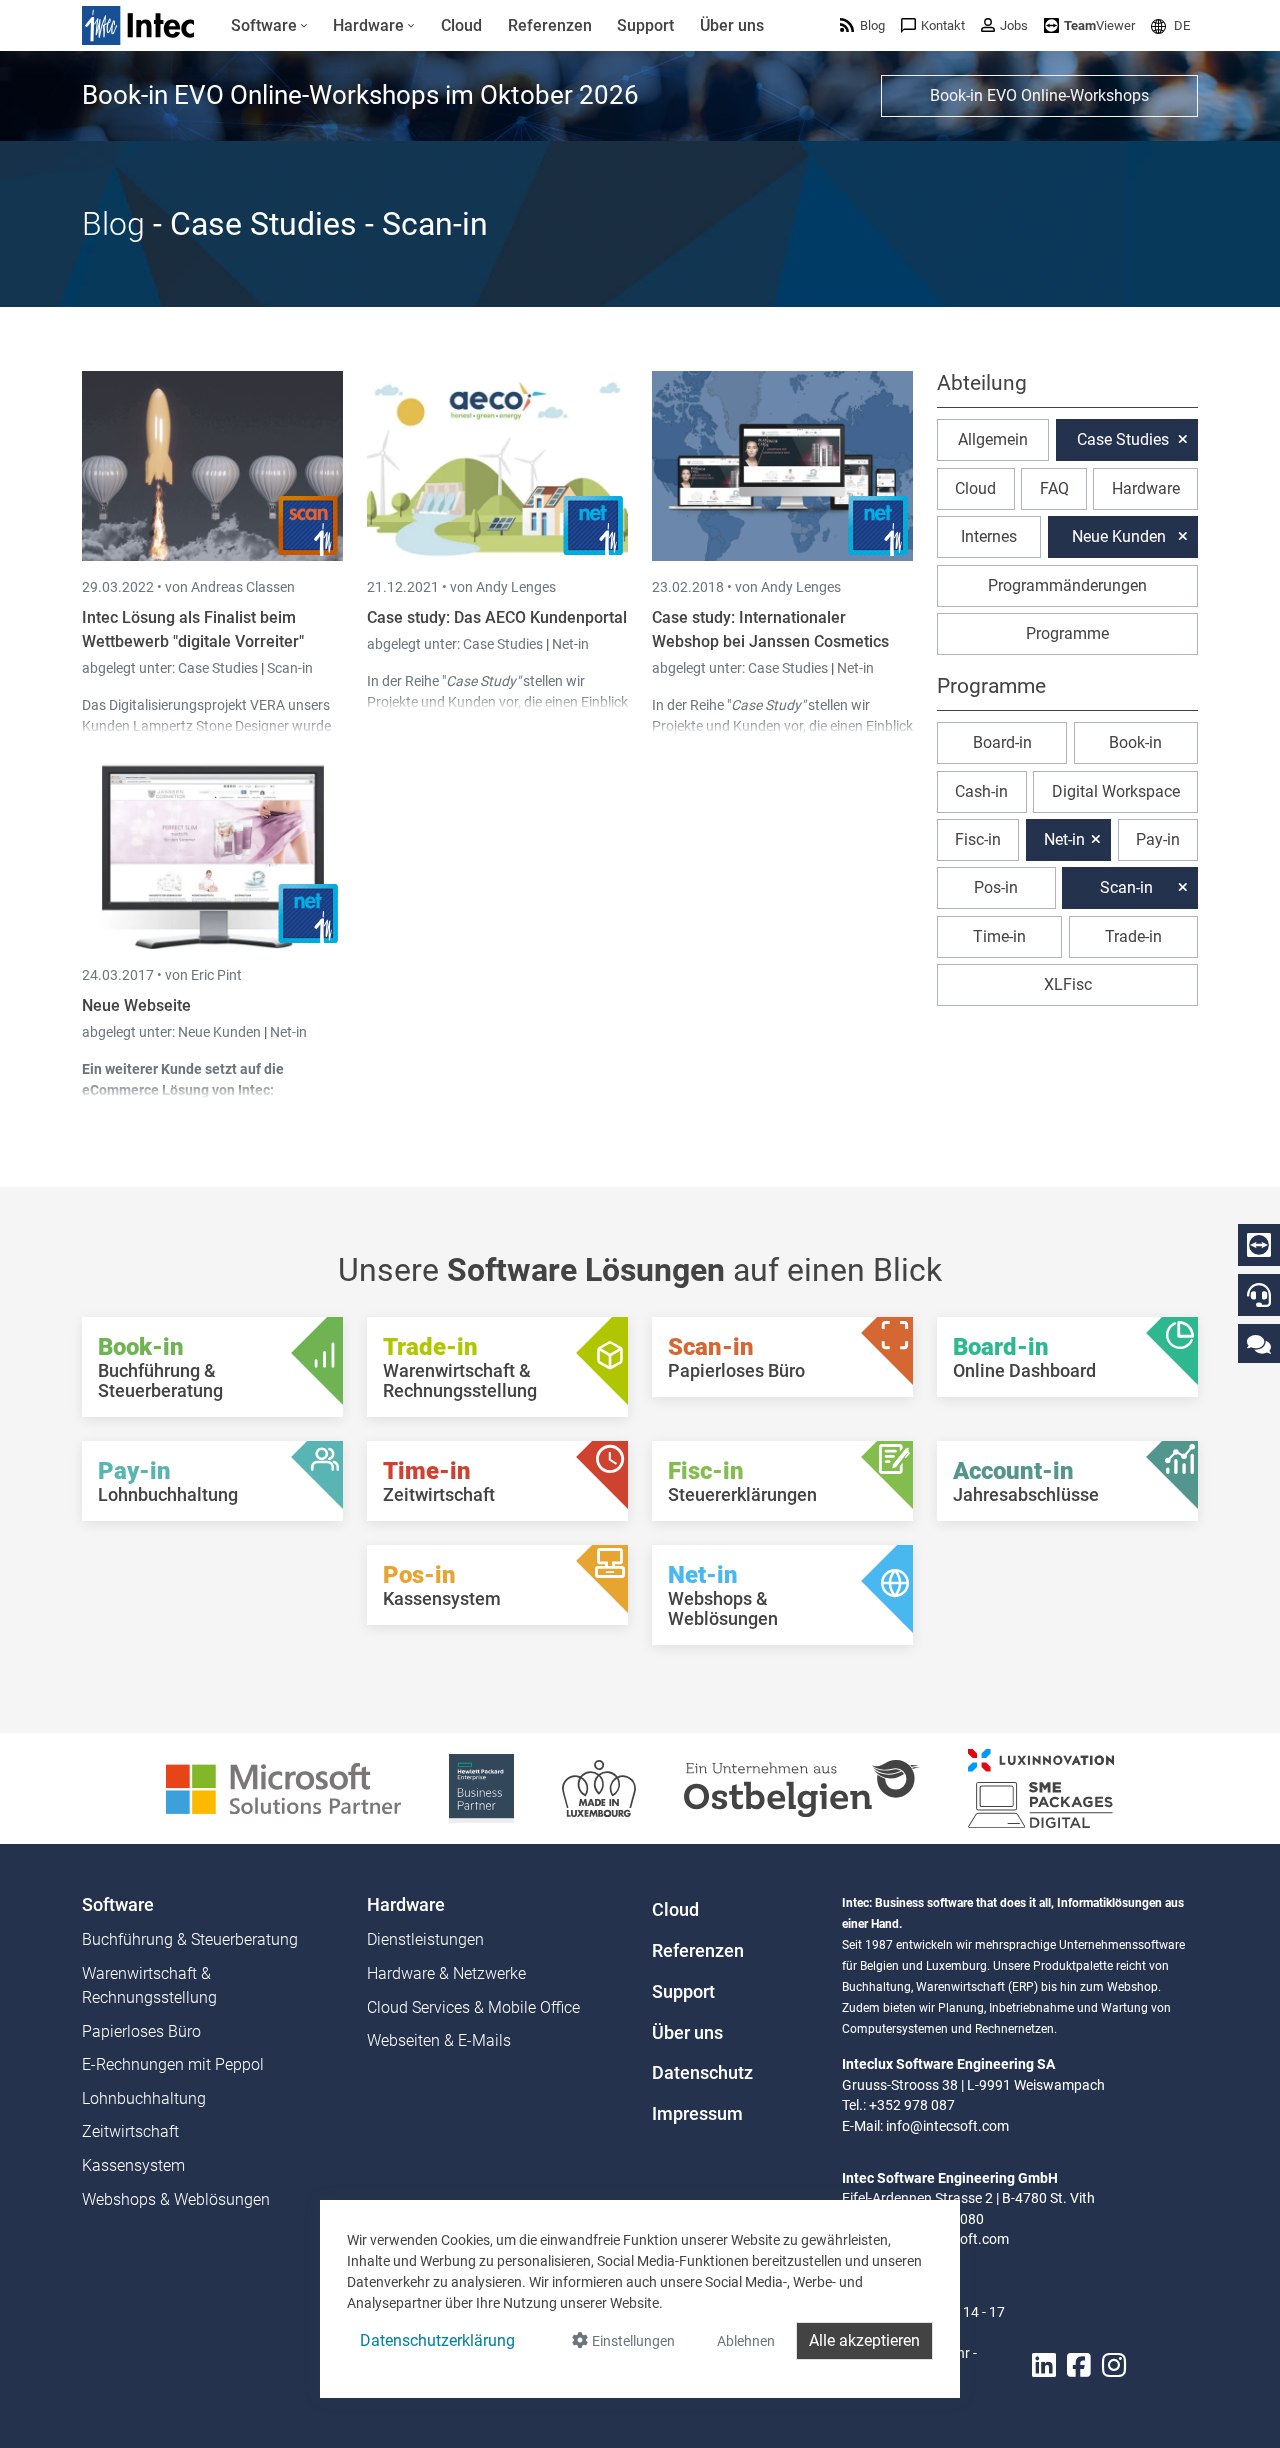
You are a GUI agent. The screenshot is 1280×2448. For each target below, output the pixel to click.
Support (683, 1992)
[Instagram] (1114, 2365)
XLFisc (1068, 984)
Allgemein (993, 439)
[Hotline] (1259, 1295)
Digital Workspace (1116, 791)
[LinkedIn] (1044, 2365)
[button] (1170, 25)
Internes (989, 536)
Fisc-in (978, 839)
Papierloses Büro (141, 2031)
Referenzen (698, 1951)
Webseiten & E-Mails (439, 2040)
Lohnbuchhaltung (144, 2098)
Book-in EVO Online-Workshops (1039, 95)
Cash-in (981, 791)
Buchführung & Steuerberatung (190, 1939)
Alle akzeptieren (864, 2340)
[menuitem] (269, 26)
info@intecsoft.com (947, 2126)
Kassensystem (133, 2165)
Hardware (1146, 488)
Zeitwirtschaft (130, 2131)
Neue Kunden (221, 1032)
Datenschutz (702, 2073)
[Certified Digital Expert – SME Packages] (1041, 1787)
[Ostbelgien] (802, 1787)
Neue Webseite (136, 1005)
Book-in (1135, 742)
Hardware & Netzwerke (446, 1973)
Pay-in (1158, 839)
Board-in (1002, 742)
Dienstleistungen (425, 1939)
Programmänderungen (1067, 585)
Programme (1067, 633)
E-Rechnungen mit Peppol (173, 2064)
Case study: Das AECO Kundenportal (497, 617)
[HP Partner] (481, 1787)
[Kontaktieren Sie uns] (1259, 1343)
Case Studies (219, 668)
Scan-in (290, 668)
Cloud (975, 488)
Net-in (570, 644)
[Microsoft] (283, 1787)
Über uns (687, 2033)
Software (118, 1905)
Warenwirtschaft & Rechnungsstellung (149, 1985)
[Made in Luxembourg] (599, 1787)
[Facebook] (1079, 2365)
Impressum (697, 2114)
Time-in (999, 936)
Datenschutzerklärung (437, 2340)
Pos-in (996, 887)
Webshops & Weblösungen (176, 2199)
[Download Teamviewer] (1259, 1245)
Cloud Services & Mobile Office (473, 2007)
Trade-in (1133, 936)
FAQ (1054, 488)
